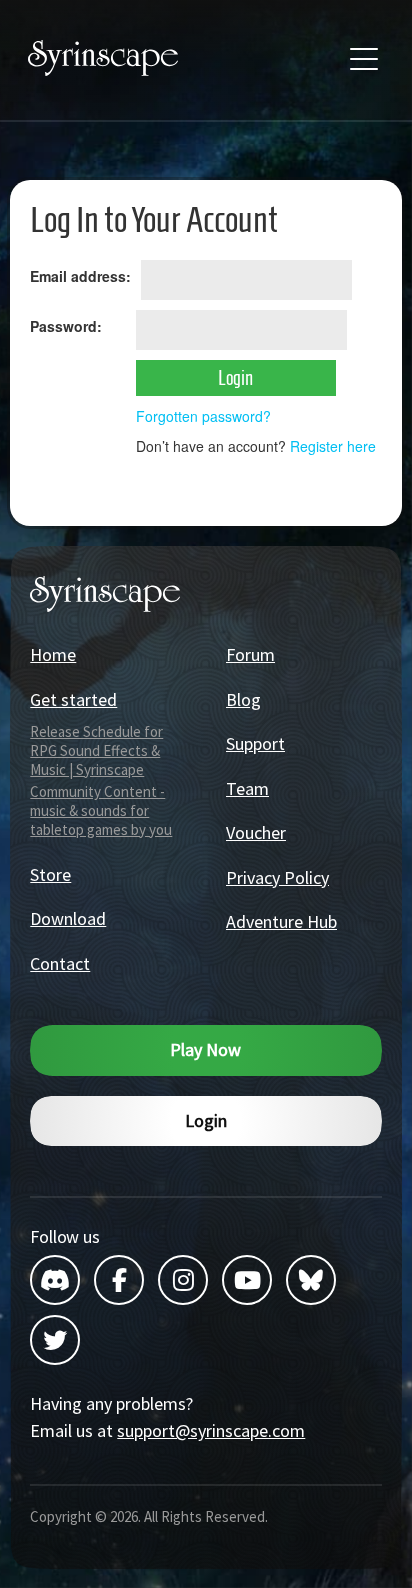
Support (255, 743)
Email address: (80, 276)
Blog (243, 699)
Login (206, 1120)
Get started (73, 699)
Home (53, 654)
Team (247, 788)
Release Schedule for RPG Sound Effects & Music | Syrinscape (96, 750)
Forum (250, 654)
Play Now (205, 1049)
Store (50, 874)
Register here (333, 446)
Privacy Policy (277, 877)
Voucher (256, 832)
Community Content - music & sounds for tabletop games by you (101, 810)
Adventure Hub (281, 921)
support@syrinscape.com (211, 1430)
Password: (66, 326)
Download (68, 918)
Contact (60, 963)
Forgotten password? (203, 416)
